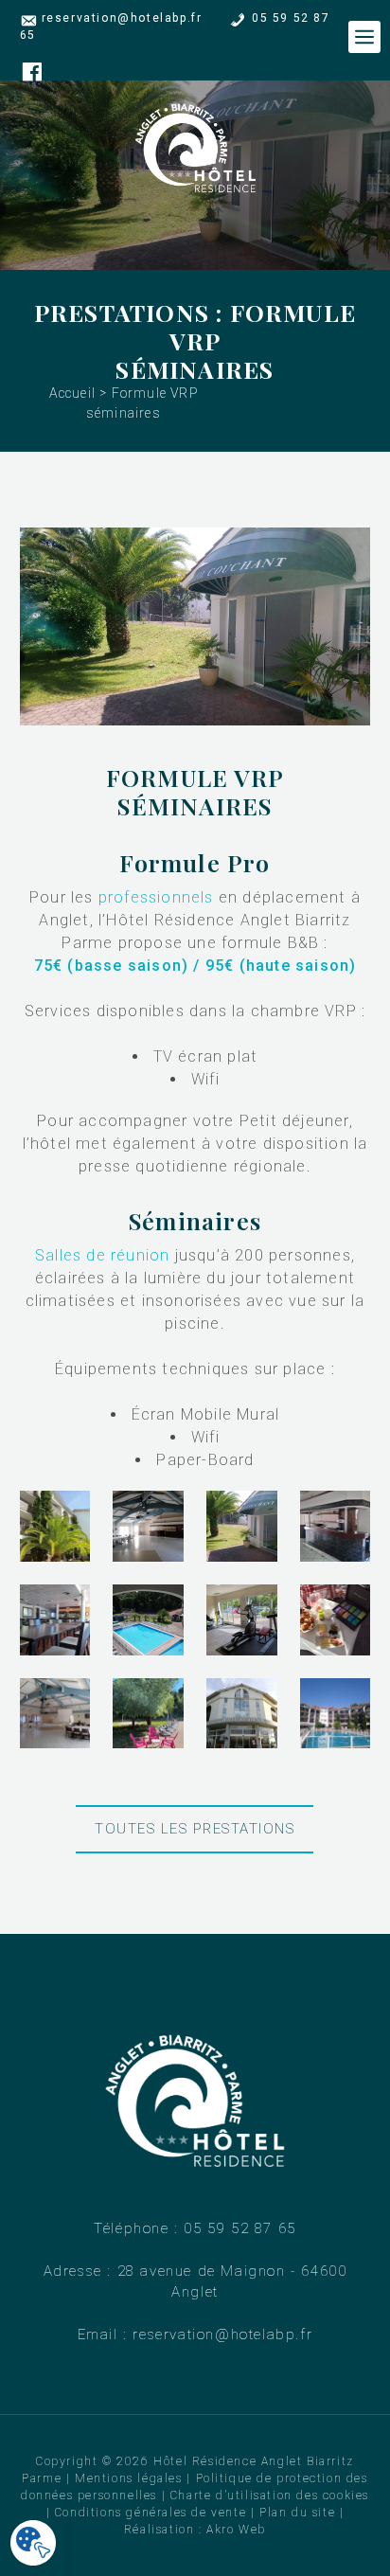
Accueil (72, 393)
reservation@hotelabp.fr (122, 18)
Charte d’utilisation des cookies (270, 2495)
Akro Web (236, 2530)
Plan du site (297, 2513)
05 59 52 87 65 (239, 2228)
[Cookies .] (33, 2544)
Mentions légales (129, 2478)
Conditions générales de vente (151, 2513)
